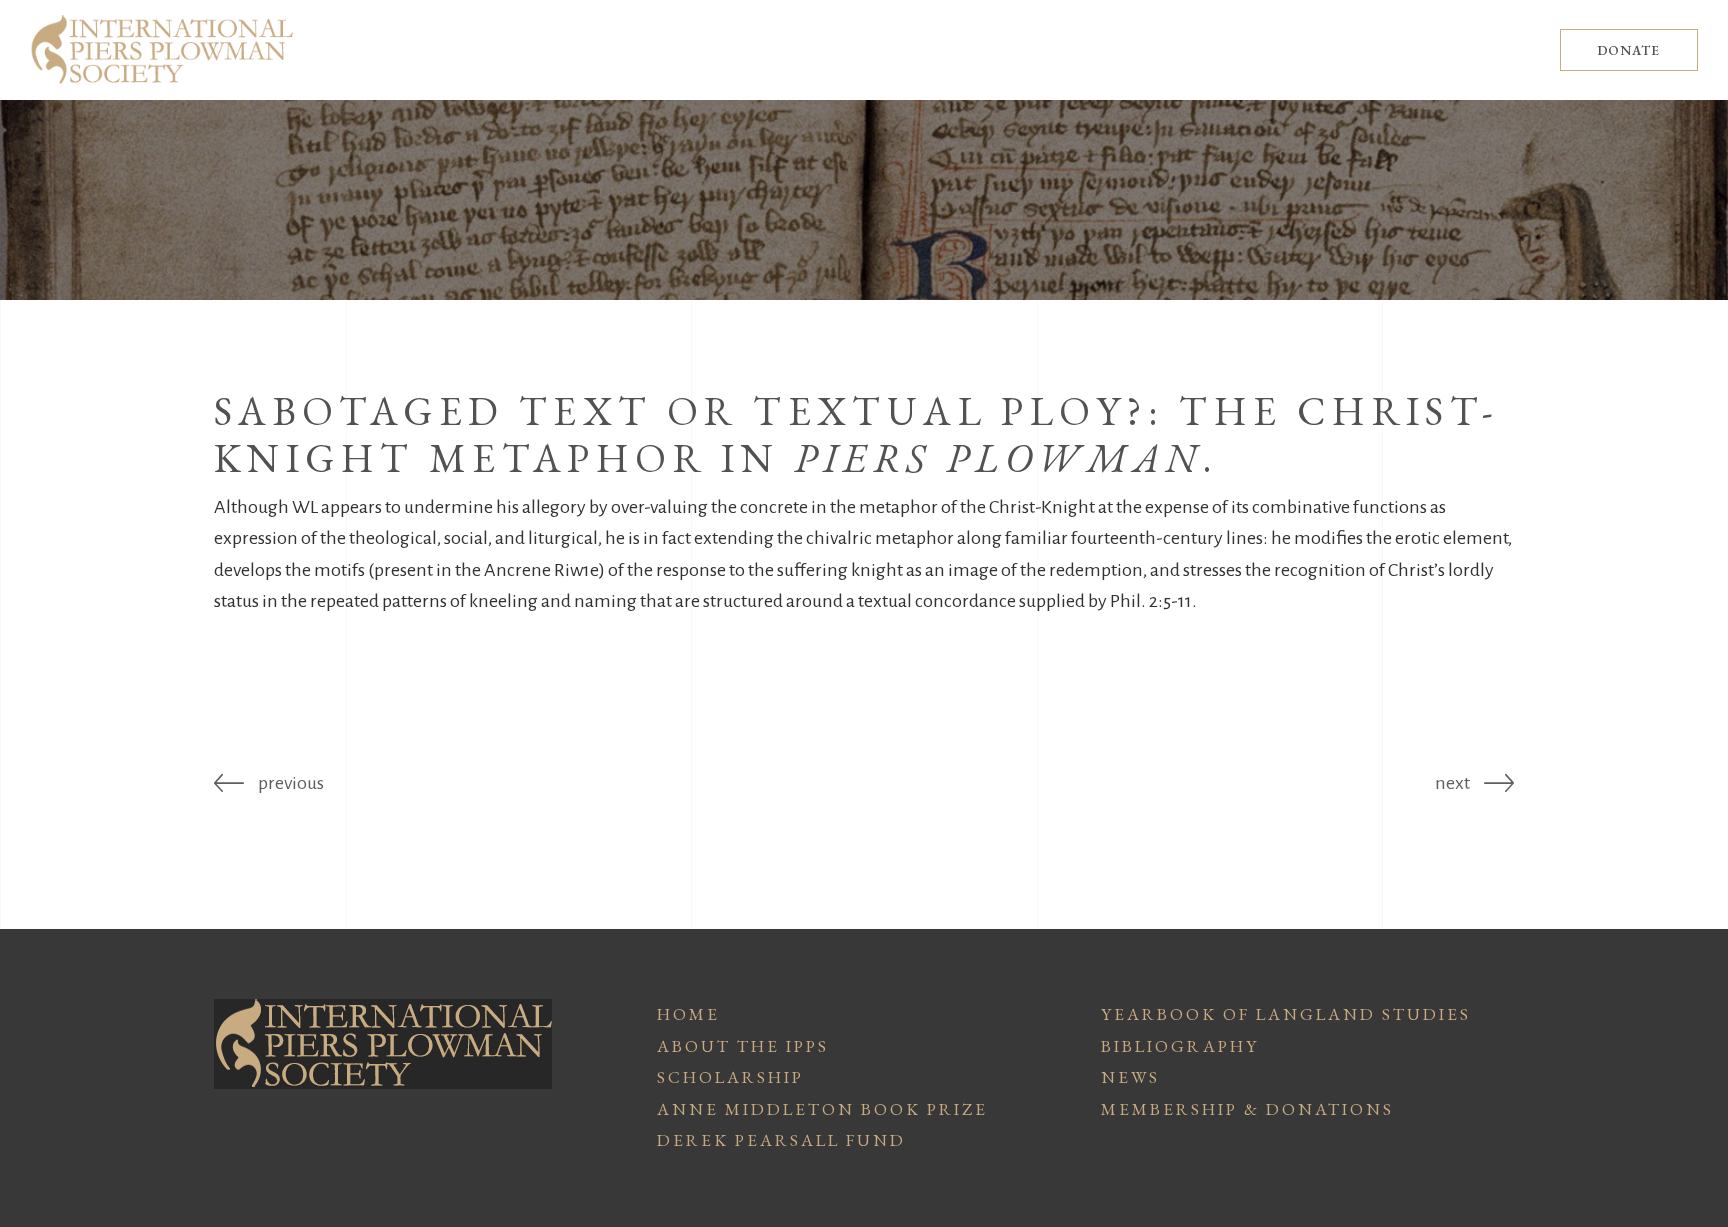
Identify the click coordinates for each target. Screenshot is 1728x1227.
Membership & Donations (1247, 1109)
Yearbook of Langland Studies (1286, 1014)
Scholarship (730, 1077)
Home (688, 1014)
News (1130, 1077)
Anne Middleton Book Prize (822, 1109)
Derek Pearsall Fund (781, 1140)
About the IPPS (743, 1046)
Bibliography (1180, 1046)
